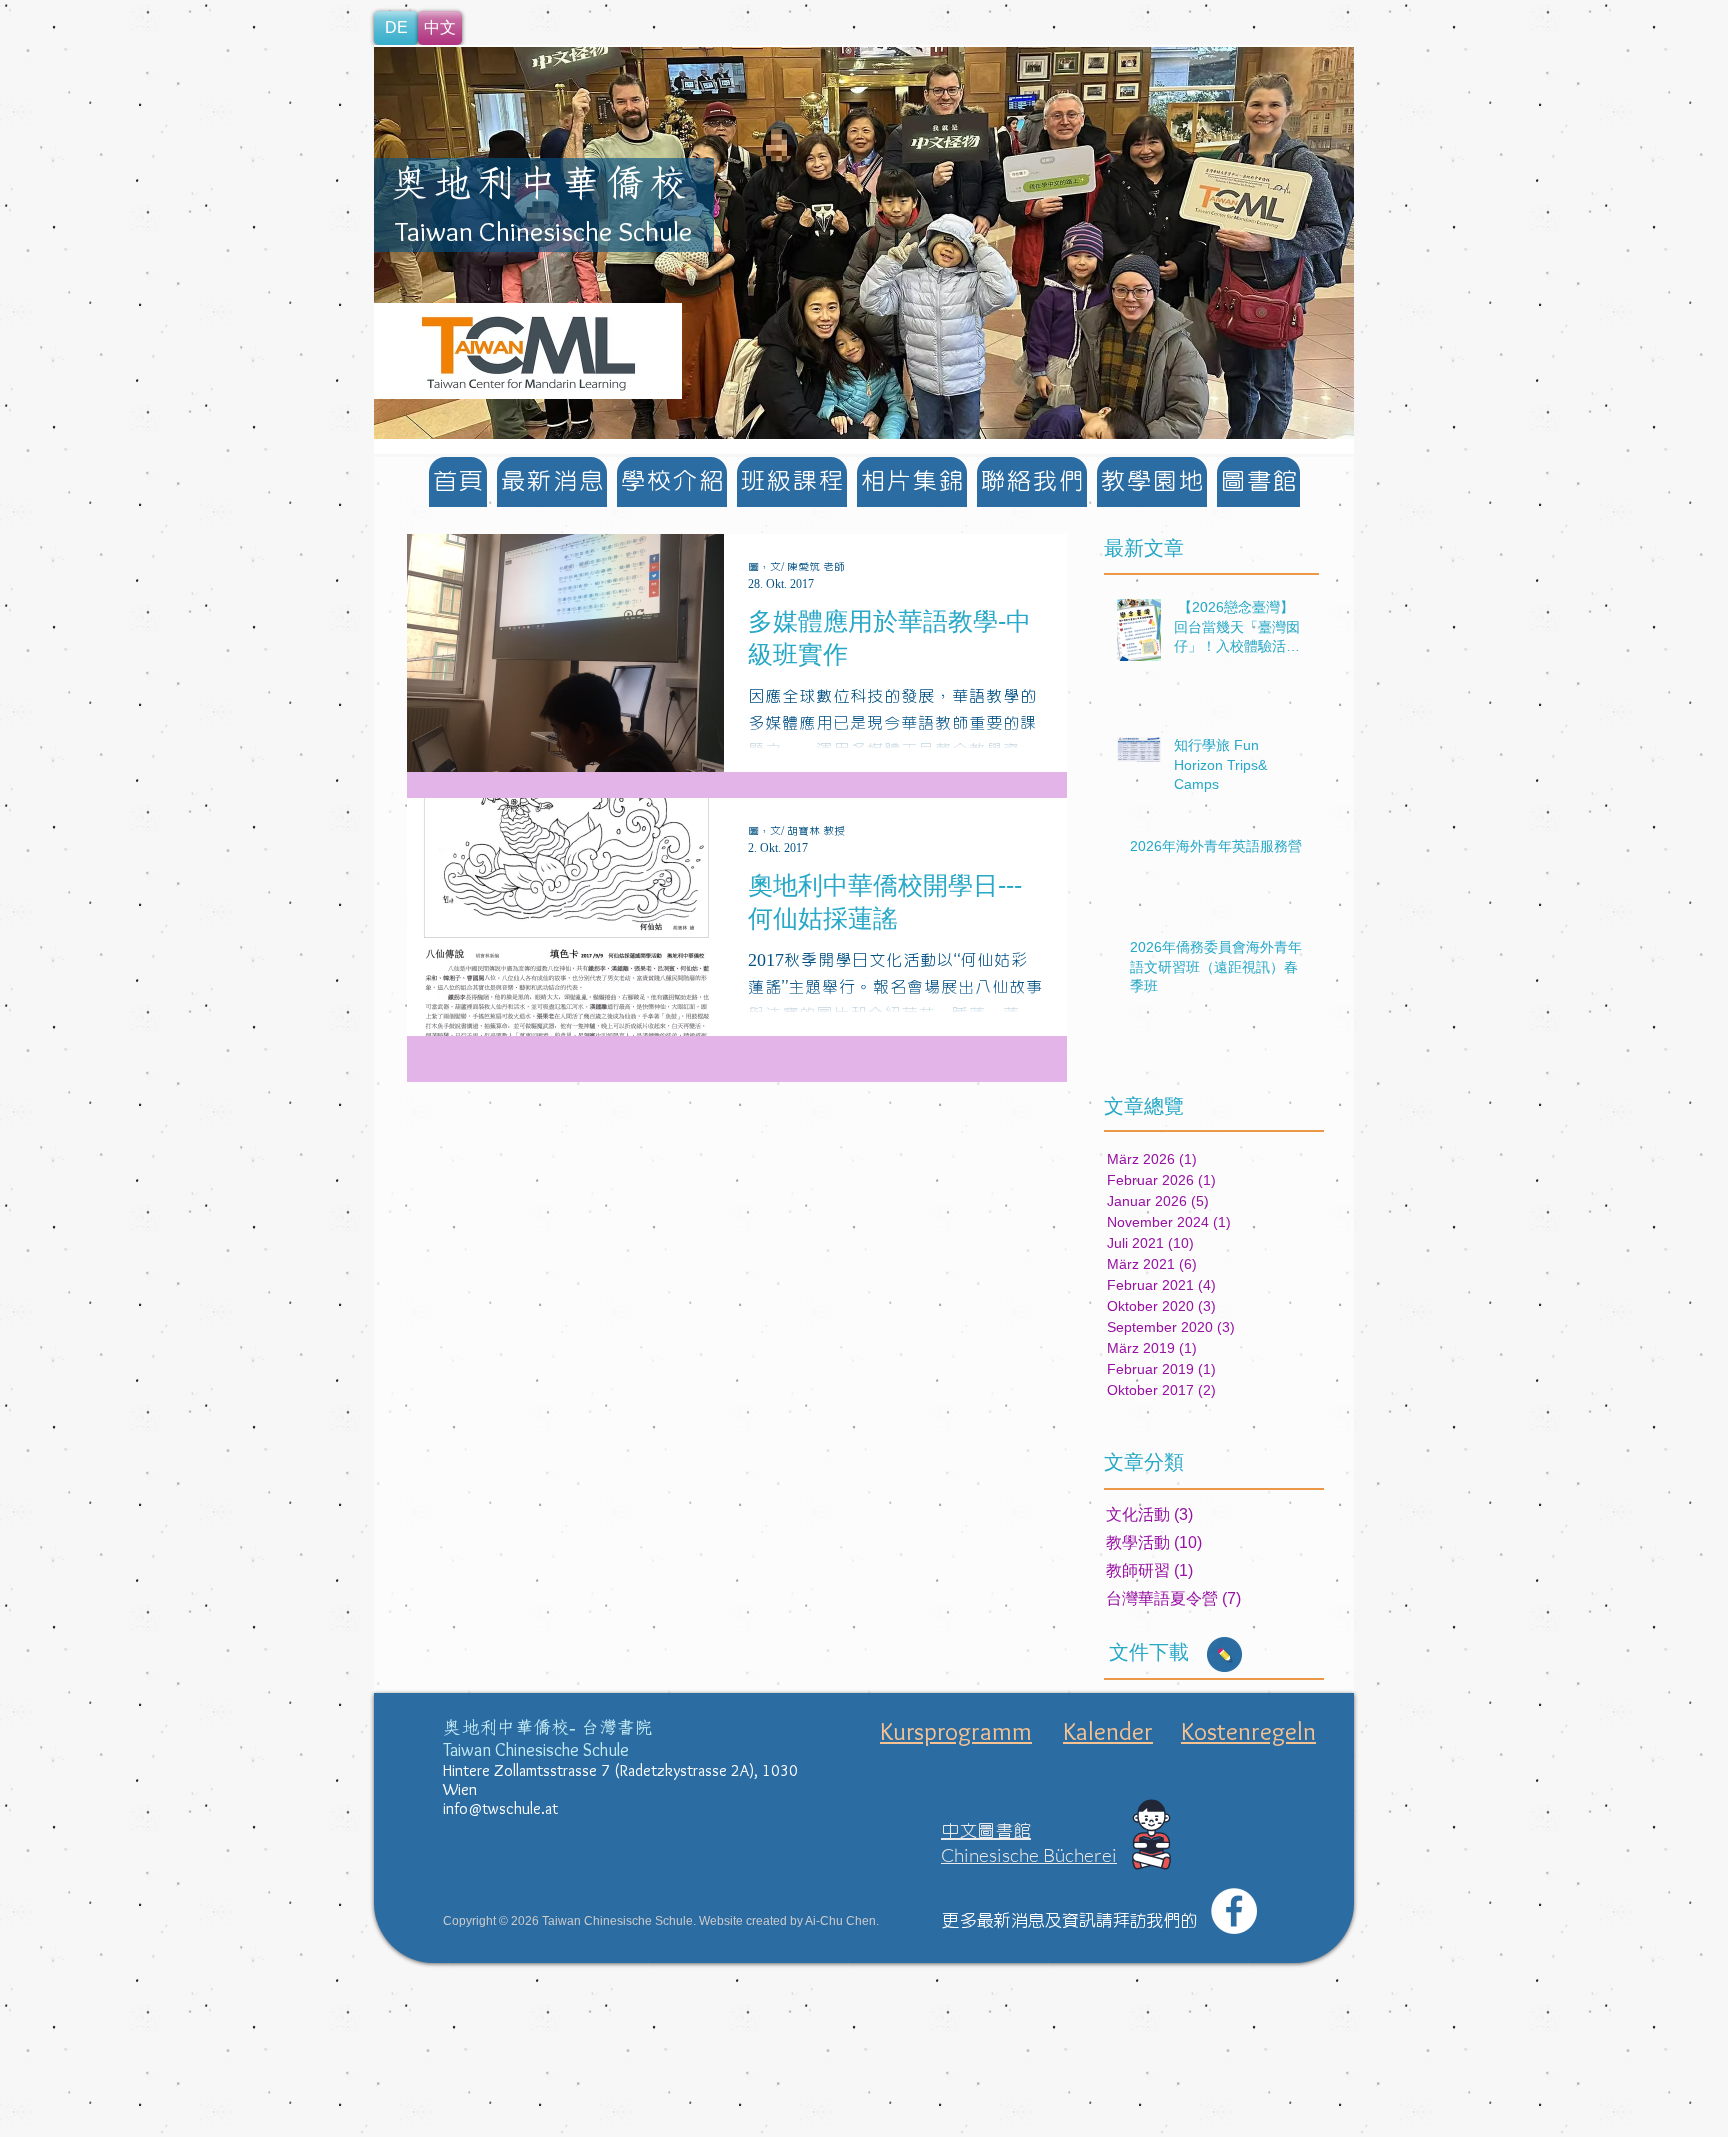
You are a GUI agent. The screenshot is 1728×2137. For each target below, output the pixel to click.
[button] (864, 243)
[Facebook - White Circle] (1234, 1911)
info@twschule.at (500, 1808)
